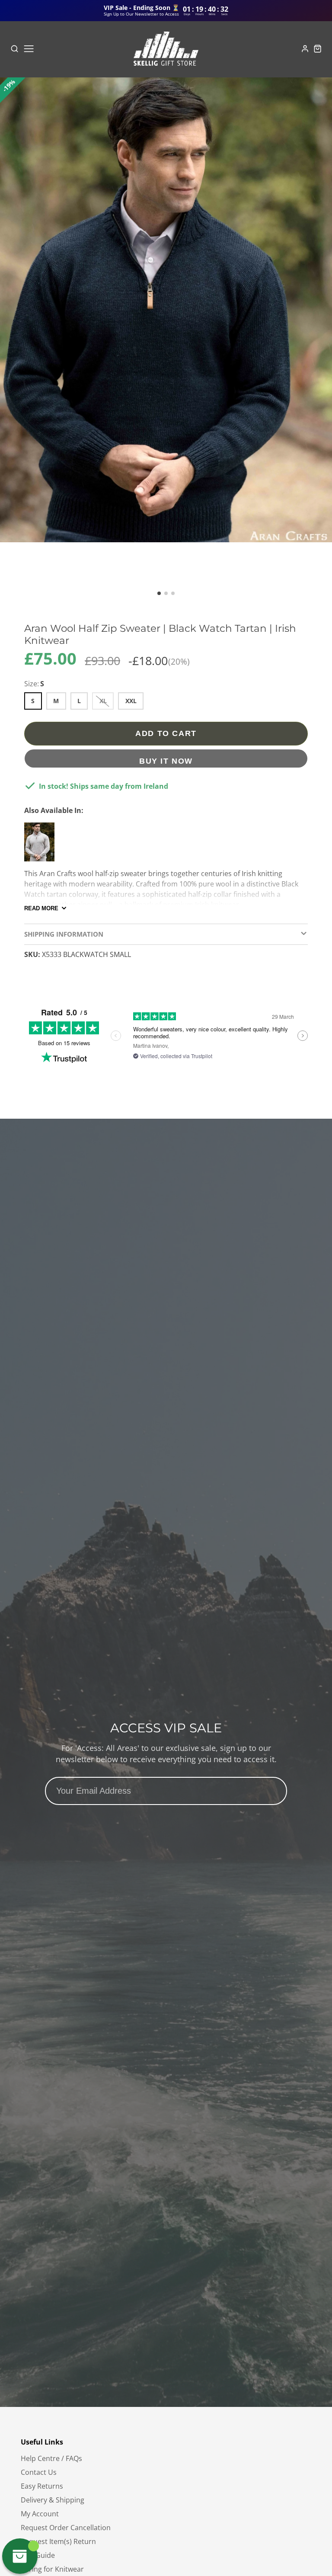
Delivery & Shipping (53, 2500)
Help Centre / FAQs (51, 2458)
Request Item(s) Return (58, 2541)
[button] (159, 593)
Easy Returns (42, 2486)
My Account (40, 2514)
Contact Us (39, 2472)
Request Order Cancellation (66, 2528)
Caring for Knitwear (52, 2569)
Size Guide (38, 2555)
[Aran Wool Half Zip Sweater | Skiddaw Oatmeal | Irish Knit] (41, 845)
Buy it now (166, 761)
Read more (41, 908)
